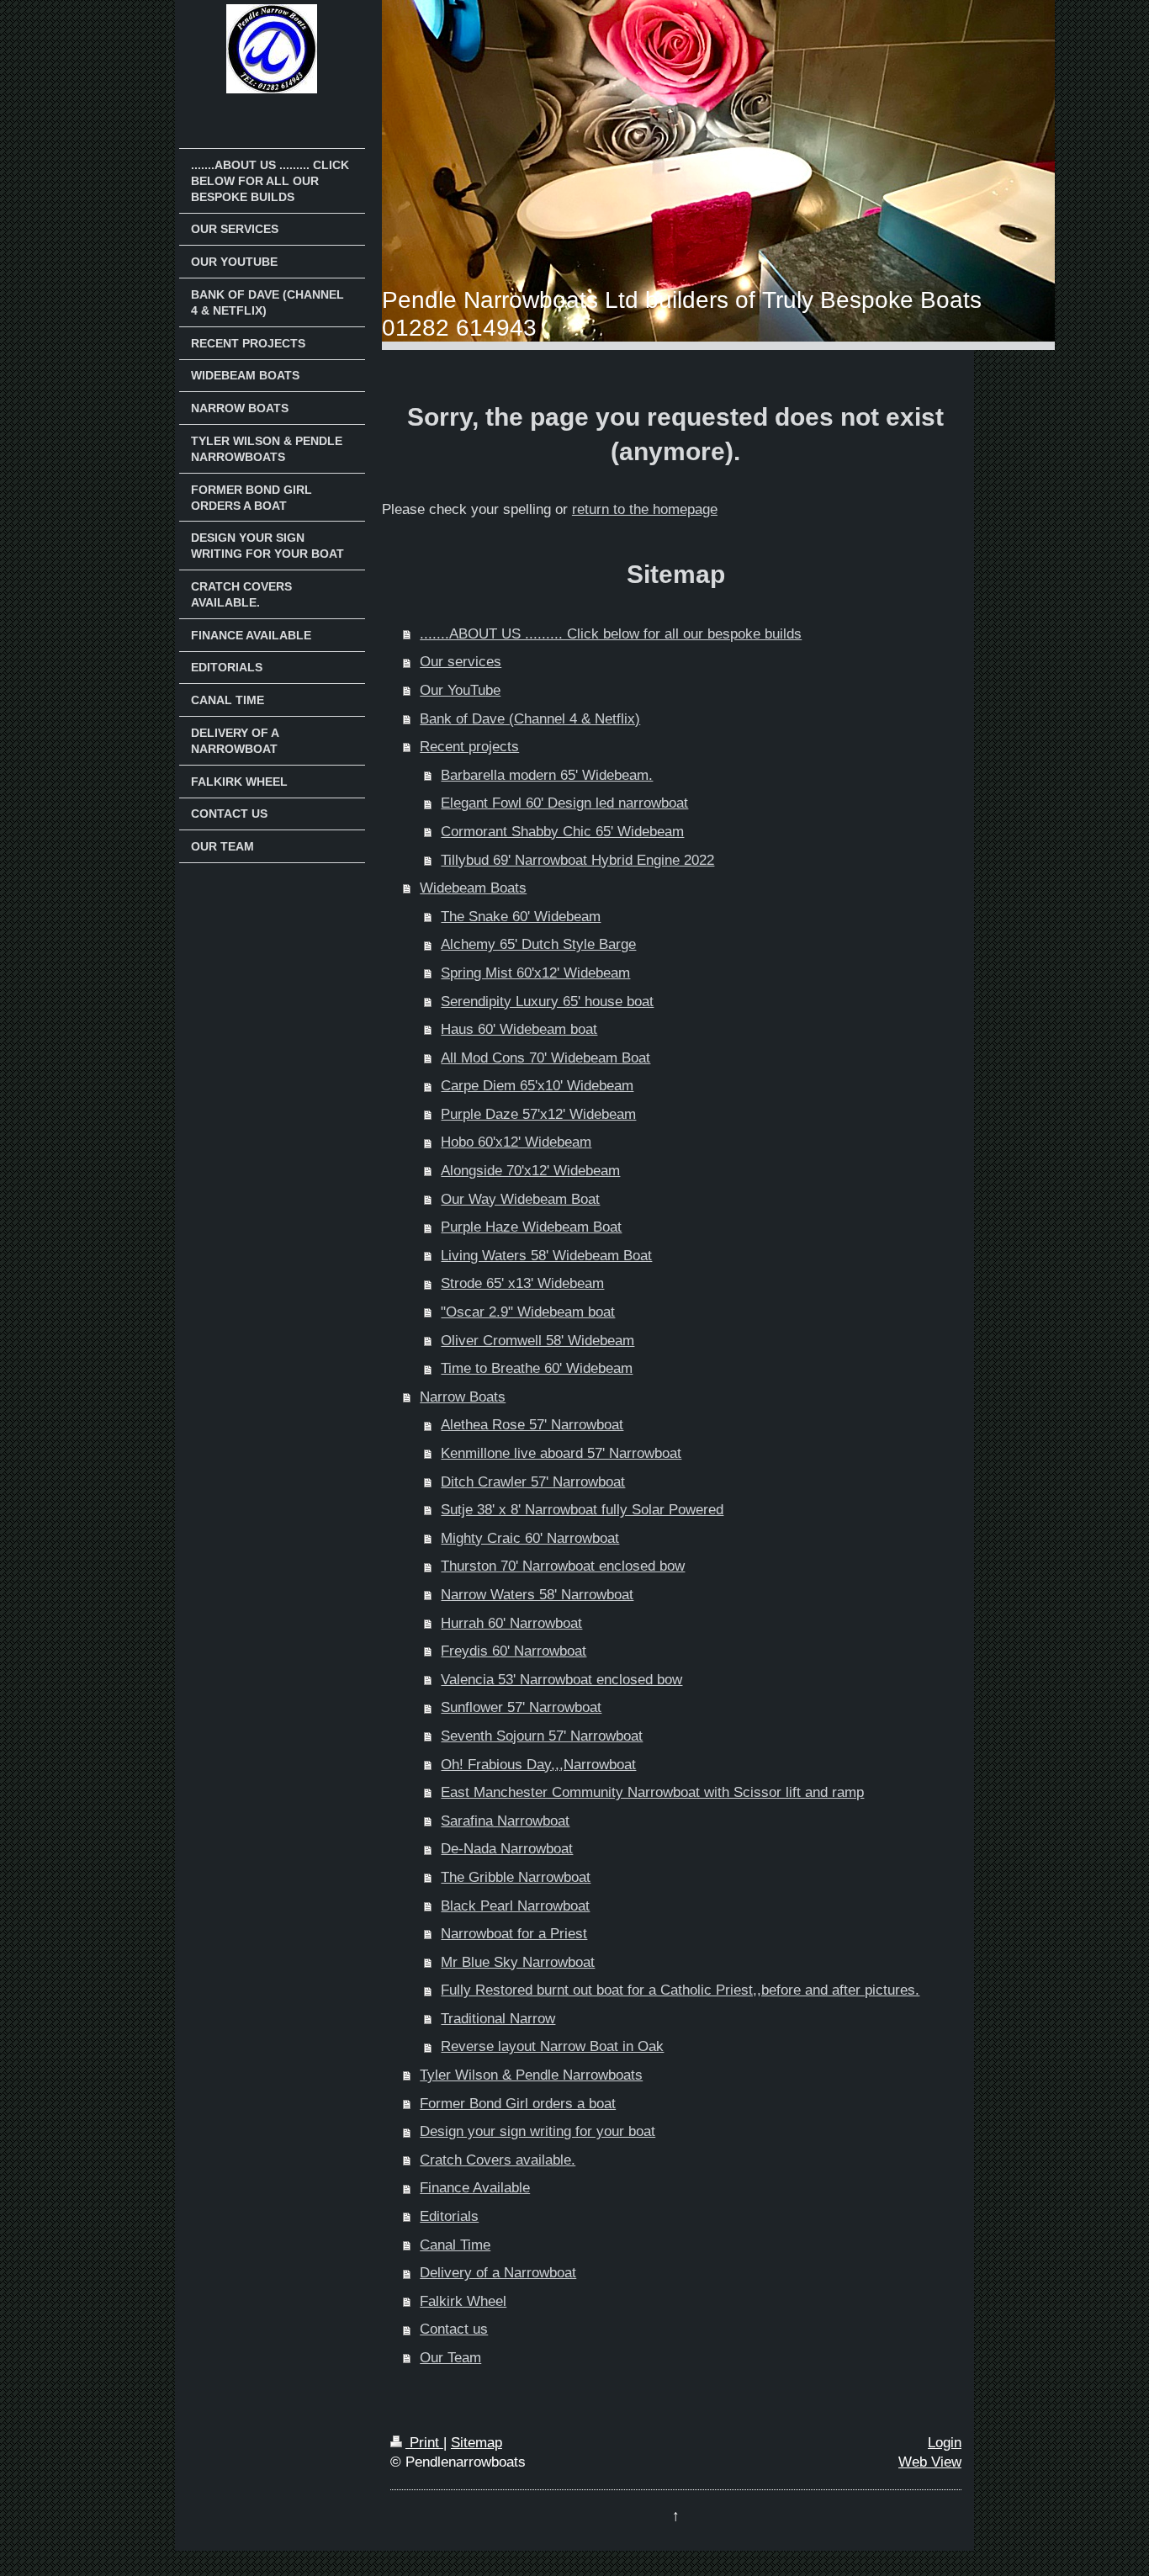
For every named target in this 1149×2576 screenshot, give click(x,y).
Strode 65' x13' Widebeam (522, 1283)
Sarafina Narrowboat (505, 1821)
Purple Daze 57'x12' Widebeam (538, 1114)
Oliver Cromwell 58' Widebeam (537, 1341)
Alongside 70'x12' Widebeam (530, 1171)
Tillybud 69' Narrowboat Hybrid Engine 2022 (577, 860)
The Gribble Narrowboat (516, 1877)
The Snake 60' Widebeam (521, 917)
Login (945, 2443)
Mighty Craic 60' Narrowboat (530, 1538)
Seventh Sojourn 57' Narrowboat (542, 1736)
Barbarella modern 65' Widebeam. (547, 775)
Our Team (450, 2358)
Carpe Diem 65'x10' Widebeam (537, 1086)
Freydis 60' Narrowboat (514, 1651)
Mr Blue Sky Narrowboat (518, 1962)
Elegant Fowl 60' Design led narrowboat (564, 803)
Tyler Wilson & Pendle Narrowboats (531, 2075)
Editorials (449, 2216)
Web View (930, 2462)
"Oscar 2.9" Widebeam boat (528, 1312)
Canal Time (455, 2245)
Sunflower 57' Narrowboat (521, 1707)
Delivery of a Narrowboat (498, 2273)
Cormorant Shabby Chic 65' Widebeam (562, 832)
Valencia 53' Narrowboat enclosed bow (561, 1680)
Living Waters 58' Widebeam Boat (546, 1256)
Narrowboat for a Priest (514, 1934)
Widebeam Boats (473, 888)
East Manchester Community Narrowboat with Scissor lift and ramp (652, 1792)
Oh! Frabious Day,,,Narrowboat (538, 1765)
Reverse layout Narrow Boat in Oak (552, 2046)
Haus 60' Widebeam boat (519, 1029)
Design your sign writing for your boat (537, 2131)
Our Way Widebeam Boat (520, 1199)
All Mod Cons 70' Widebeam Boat (545, 1058)
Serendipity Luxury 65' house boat (547, 1002)
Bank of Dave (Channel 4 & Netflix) (530, 719)
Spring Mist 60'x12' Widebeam (535, 973)
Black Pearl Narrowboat (515, 1906)
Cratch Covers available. (498, 2160)
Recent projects (469, 747)
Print (424, 2443)
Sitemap (477, 2443)
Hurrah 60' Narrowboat (511, 1623)
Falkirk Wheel (463, 2301)
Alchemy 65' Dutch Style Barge (538, 944)
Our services (461, 662)
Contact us (454, 2329)
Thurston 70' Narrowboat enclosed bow (563, 1566)
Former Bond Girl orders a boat (518, 2104)
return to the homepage (645, 509)
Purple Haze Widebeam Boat (531, 1227)
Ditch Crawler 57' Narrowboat (533, 1482)
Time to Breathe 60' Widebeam (537, 1368)
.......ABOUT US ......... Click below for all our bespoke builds (611, 634)
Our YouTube (460, 690)
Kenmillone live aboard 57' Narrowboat (561, 1453)
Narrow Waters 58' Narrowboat (537, 1595)
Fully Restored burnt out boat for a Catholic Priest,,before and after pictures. (680, 1990)
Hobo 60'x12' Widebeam (516, 1142)
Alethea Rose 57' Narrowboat (532, 1425)
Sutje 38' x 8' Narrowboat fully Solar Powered (582, 1510)
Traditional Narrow (498, 2019)
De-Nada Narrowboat (507, 1849)
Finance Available (475, 2188)
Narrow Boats (463, 1397)
